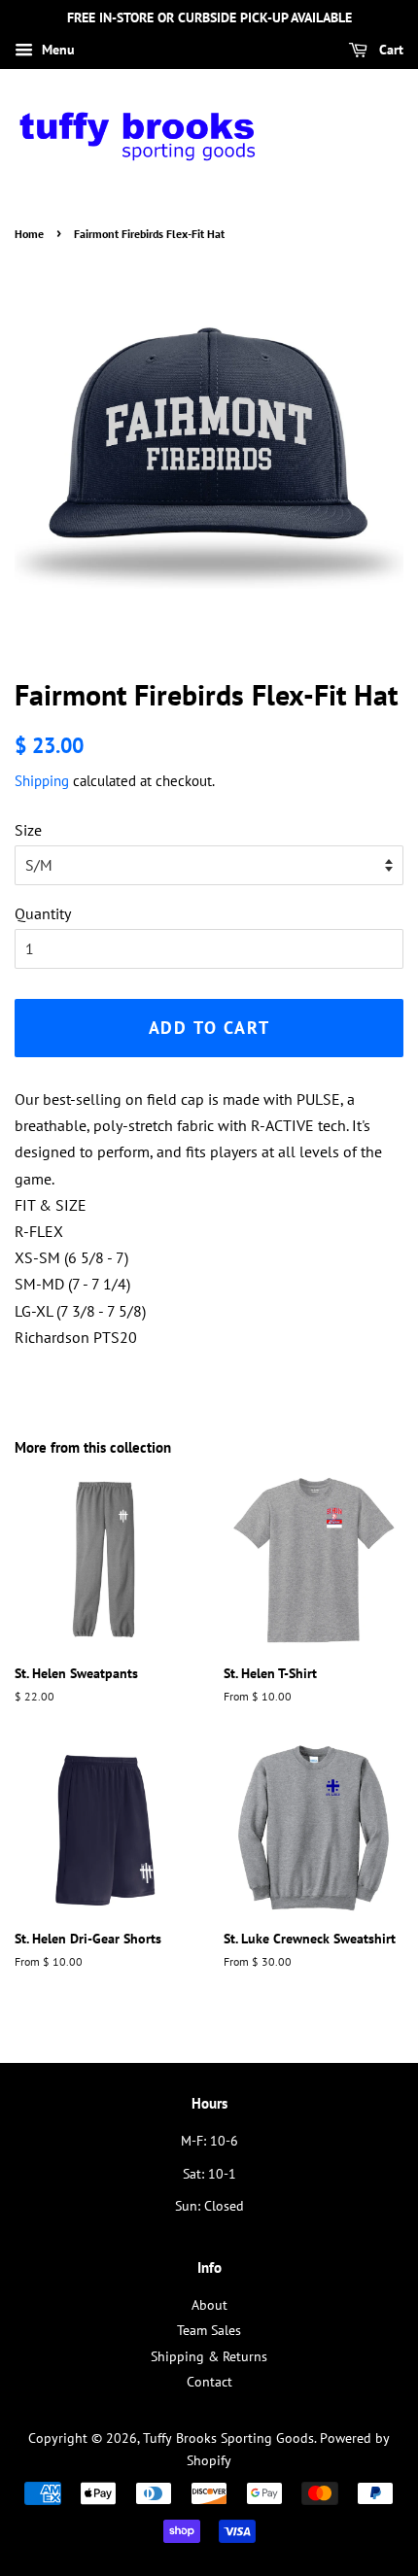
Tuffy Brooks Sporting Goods (228, 2438)
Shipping (42, 781)
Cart (389, 50)
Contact (209, 2382)
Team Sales (209, 2330)
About (209, 2305)
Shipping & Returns (209, 2356)
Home (29, 234)
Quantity (43, 913)
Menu (56, 50)
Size (28, 830)
